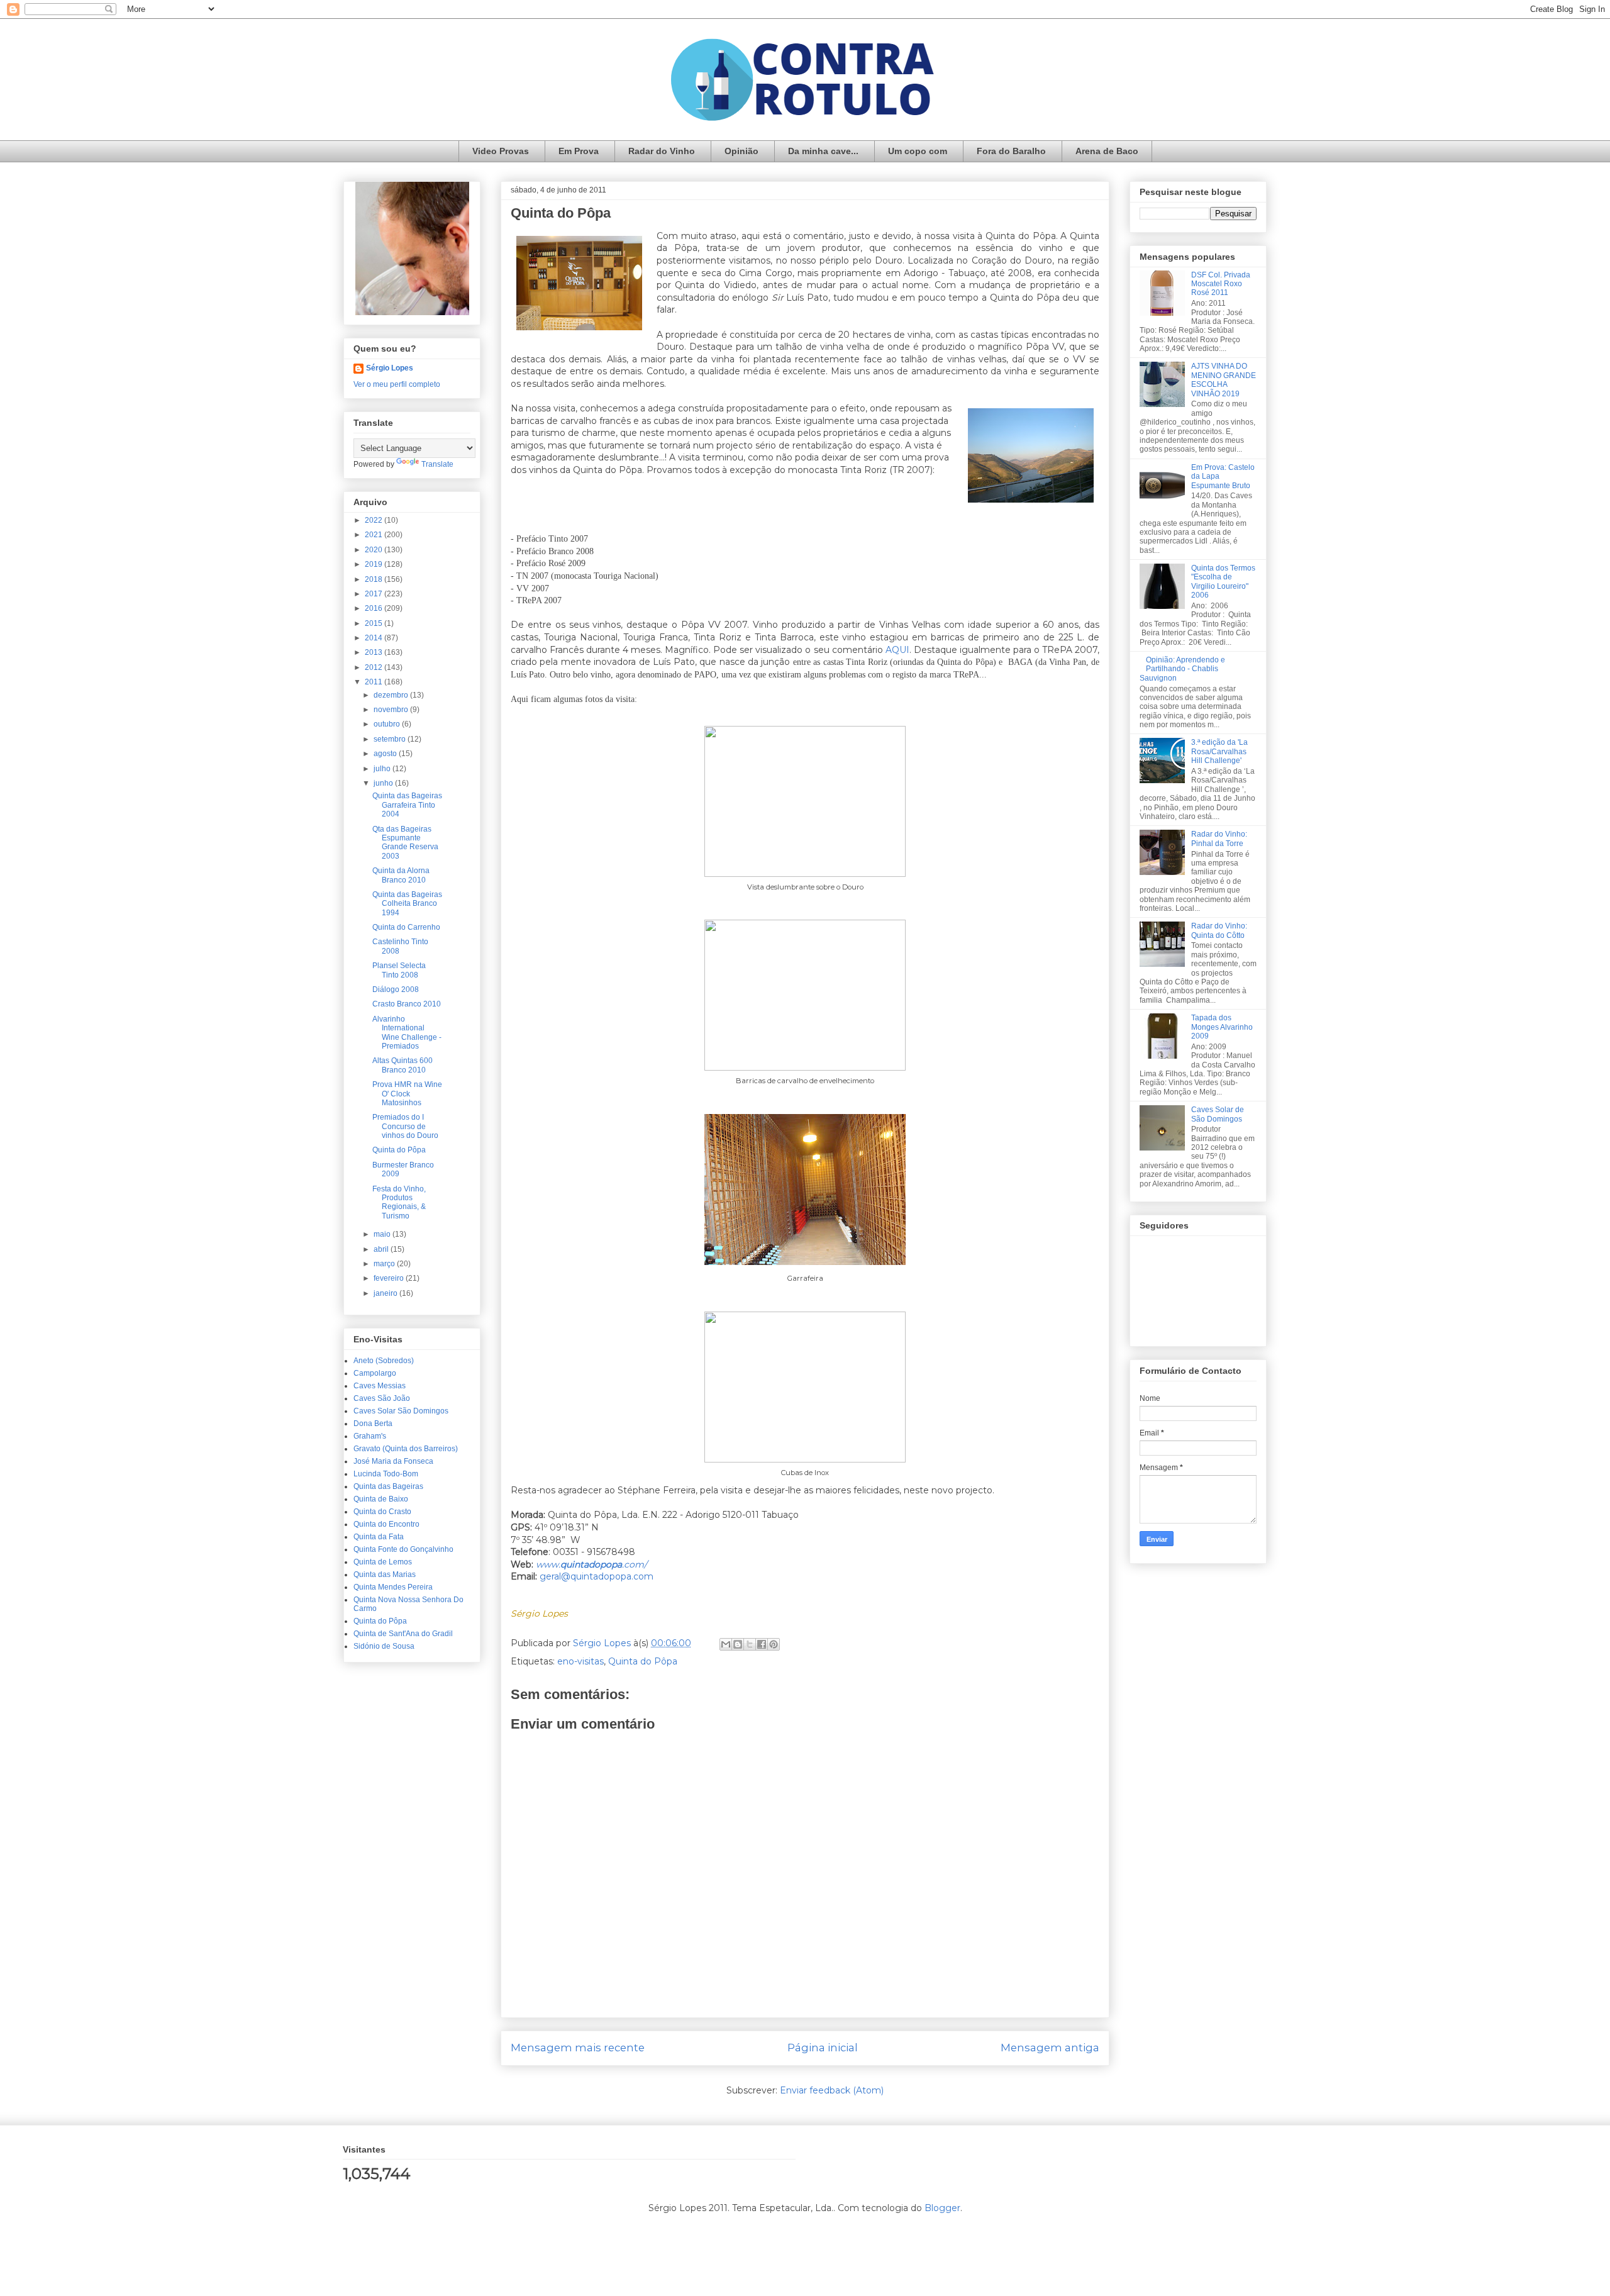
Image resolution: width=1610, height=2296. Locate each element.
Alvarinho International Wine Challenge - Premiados (407, 1033)
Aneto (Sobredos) (384, 1361)
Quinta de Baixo (381, 1499)
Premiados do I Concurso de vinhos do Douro (405, 1126)
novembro (392, 710)
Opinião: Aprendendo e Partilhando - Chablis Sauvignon (1182, 669)
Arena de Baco (1107, 151)
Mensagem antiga (1050, 2048)
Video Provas (501, 151)
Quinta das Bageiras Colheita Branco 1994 (407, 904)
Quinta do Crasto (382, 1512)
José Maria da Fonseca (393, 1461)
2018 (375, 579)
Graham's (370, 1436)
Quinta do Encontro (386, 1524)
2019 (375, 564)
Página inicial (823, 2048)
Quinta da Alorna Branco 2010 (401, 875)
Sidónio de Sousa (384, 1646)
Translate (437, 464)
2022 (375, 520)
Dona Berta (373, 1424)
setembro (391, 739)
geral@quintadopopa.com (597, 1576)
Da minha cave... (823, 151)
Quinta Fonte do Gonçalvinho (403, 1549)
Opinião (741, 151)
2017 (375, 594)
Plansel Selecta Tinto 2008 (399, 970)
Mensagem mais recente (578, 2048)
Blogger (942, 2208)
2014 (375, 638)
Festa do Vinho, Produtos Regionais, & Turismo (399, 1202)
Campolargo (375, 1373)
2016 (375, 608)
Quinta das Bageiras (388, 1486)
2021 (375, 535)
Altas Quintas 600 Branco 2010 (402, 1065)
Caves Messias (380, 1386)
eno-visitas (580, 1661)
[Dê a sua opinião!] (738, 1644)
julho (383, 769)
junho (384, 783)
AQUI (897, 650)
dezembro (392, 695)
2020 (375, 550)
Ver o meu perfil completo (397, 384)
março (385, 1264)
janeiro (386, 1293)
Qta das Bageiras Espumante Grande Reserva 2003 (405, 843)
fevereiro (390, 1278)
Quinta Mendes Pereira (393, 1587)
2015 (375, 623)
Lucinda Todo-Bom (386, 1474)
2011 (375, 682)
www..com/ (591, 1564)
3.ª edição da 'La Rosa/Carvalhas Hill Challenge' (1219, 751)
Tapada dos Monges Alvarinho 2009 (1222, 1027)
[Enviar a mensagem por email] (726, 1644)
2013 (375, 652)
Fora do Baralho (1011, 151)
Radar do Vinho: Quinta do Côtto (1219, 930)
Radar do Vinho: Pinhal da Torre (1219, 839)
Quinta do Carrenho (406, 927)
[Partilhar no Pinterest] (774, 1644)
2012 (375, 667)
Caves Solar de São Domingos (1218, 1114)
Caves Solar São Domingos (401, 1411)
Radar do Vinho (662, 151)
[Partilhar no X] (750, 1644)
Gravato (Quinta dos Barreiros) (406, 1449)
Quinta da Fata (379, 1537)
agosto (386, 754)
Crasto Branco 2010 (407, 1004)
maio (383, 1234)
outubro (388, 724)
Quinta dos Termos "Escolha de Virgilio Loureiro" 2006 (1223, 582)
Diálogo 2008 (396, 989)
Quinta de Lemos (383, 1562)
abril (382, 1249)
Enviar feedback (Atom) (832, 2090)
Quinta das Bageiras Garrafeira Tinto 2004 (407, 805)
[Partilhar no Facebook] (762, 1644)
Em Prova (579, 151)
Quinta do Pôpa (643, 1661)
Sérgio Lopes (390, 368)
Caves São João (382, 1398)
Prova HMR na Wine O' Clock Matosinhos (407, 1094)
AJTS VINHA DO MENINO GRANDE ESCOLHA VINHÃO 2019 (1224, 380)
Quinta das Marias (385, 1574)
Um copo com (918, 151)
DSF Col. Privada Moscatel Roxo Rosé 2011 (1221, 284)
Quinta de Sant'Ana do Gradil (403, 1634)
